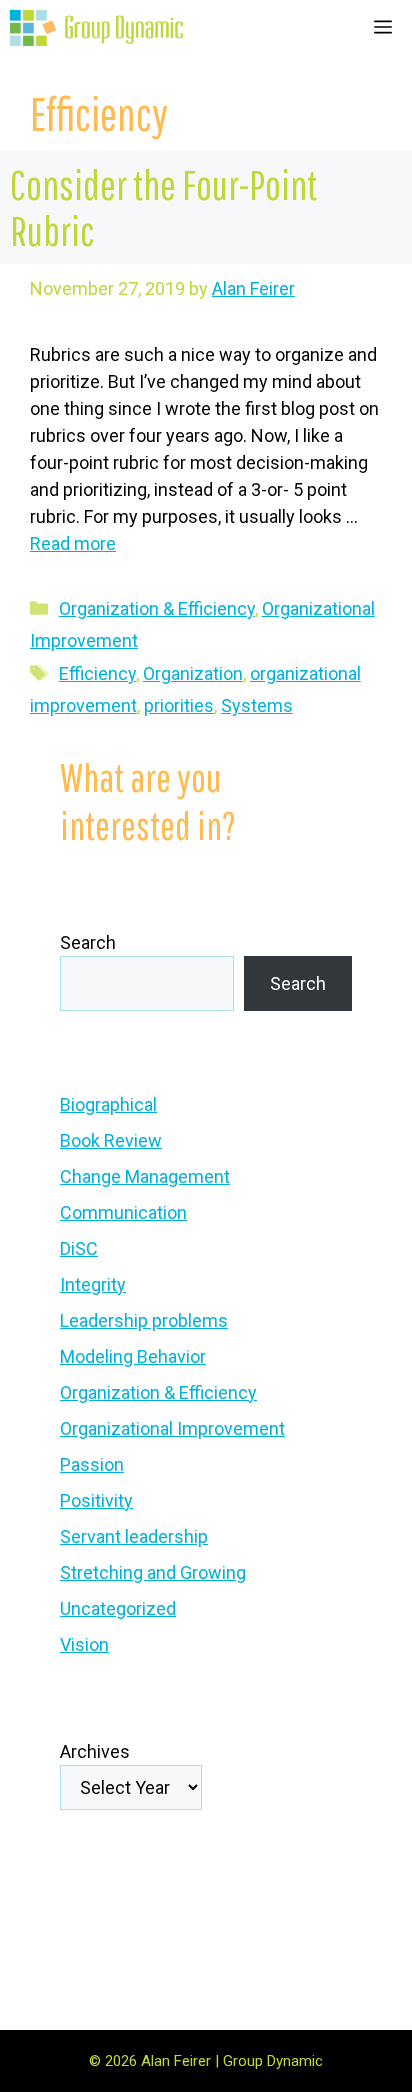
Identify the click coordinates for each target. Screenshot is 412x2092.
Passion (92, 1464)
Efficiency (97, 673)
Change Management (145, 1176)
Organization (193, 673)
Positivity (96, 1500)
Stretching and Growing (153, 1572)
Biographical (108, 1104)
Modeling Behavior (133, 1356)
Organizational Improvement (172, 1428)
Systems (257, 705)
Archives (95, 1751)
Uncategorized (118, 1608)
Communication (123, 1212)
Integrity (93, 1284)
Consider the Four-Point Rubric (163, 207)
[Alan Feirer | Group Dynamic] (96, 28)
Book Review (111, 1140)
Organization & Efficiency (157, 608)
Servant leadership (134, 1536)
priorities (179, 705)
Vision (84, 1644)
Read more (73, 543)
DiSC (79, 1248)
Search (88, 942)
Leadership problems (144, 1320)
